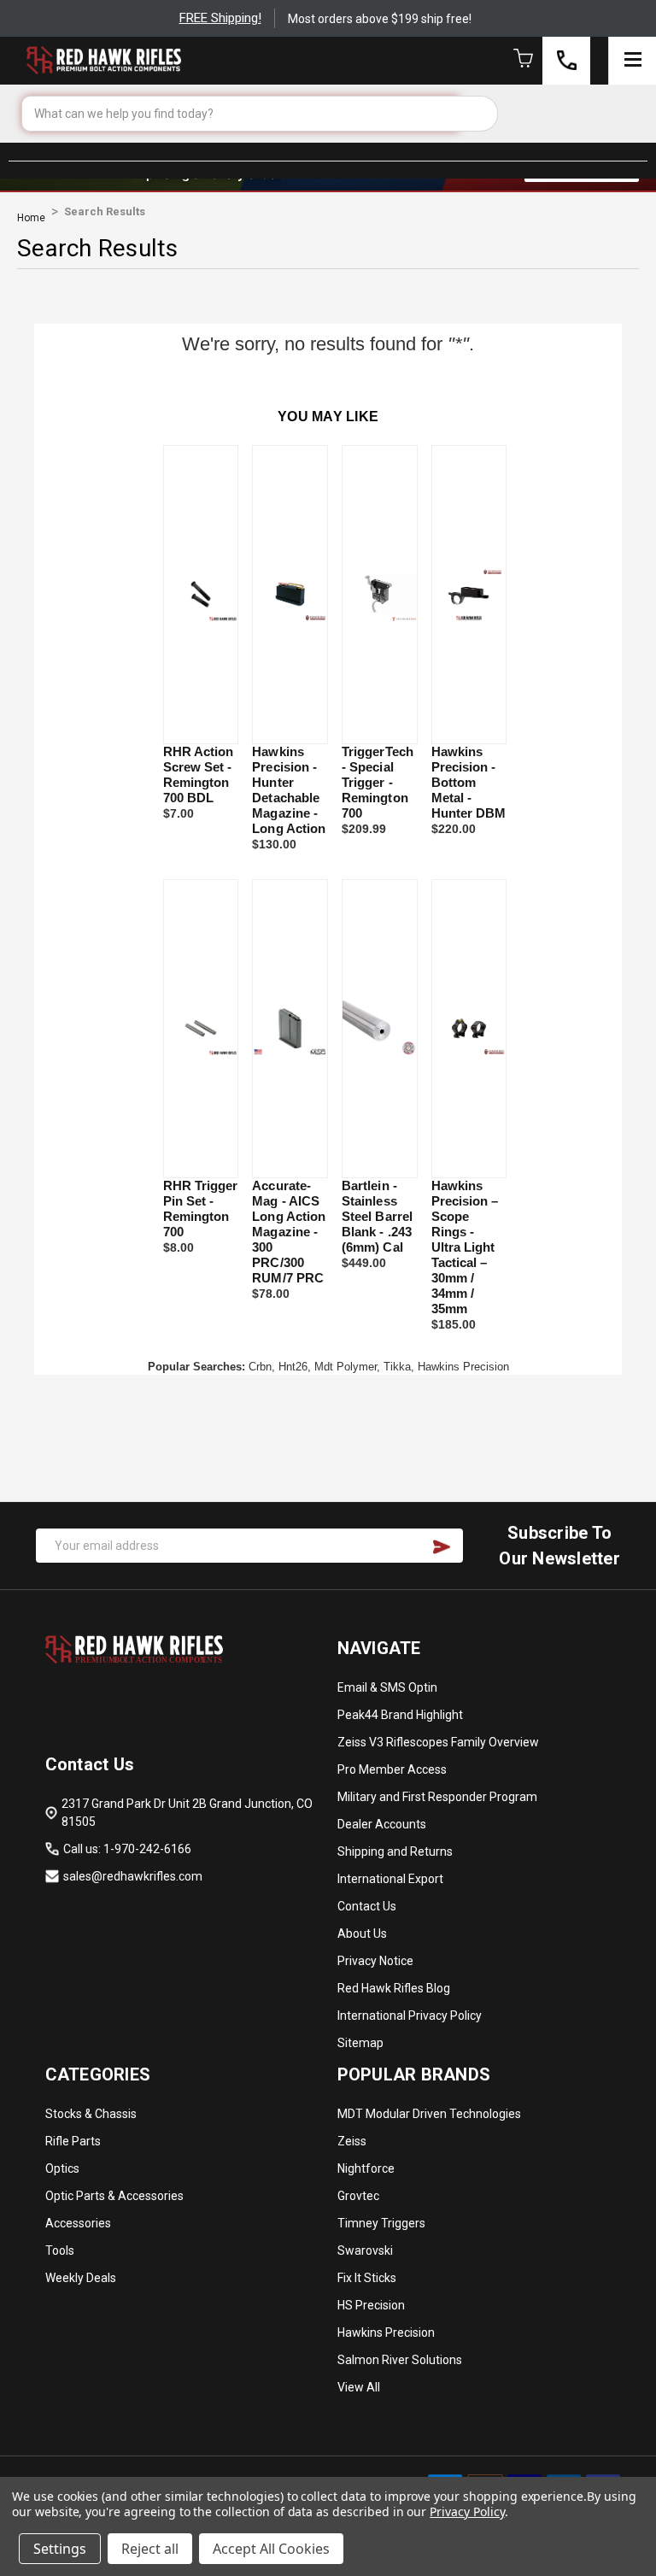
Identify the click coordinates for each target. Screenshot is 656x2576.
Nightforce (366, 2168)
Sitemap (360, 2043)
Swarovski (365, 2250)
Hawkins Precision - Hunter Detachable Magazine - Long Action (289, 790)
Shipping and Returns (395, 1851)
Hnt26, (295, 1367)
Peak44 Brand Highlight (400, 1715)
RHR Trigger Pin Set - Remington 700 (201, 1209)
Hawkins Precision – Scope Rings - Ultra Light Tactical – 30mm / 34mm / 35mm (465, 1247)
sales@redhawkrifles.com (133, 1876)
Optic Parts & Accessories (114, 2196)
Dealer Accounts (382, 1824)
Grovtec (358, 2196)
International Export (390, 1879)
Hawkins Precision (386, 2332)
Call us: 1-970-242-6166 (127, 1849)
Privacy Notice (375, 1961)
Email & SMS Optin (387, 1687)
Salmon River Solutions (400, 2360)
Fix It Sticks (367, 2278)
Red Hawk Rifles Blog (394, 1988)
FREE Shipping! (220, 18)
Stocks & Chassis (91, 2114)
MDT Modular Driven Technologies (429, 2114)
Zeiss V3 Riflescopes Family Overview (438, 1742)
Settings (60, 2549)
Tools (60, 2250)
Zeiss (352, 2141)
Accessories (78, 2223)
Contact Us (367, 1906)
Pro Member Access (392, 1769)
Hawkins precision (463, 1367)
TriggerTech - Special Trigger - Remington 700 (378, 782)
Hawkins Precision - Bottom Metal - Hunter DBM (469, 782)
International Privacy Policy (410, 2016)
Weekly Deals (81, 2278)
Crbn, (262, 1367)
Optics (62, 2168)
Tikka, (399, 1367)
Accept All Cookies (271, 2549)
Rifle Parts (73, 2141)
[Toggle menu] (632, 61)
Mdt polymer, (347, 1367)
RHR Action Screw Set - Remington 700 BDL (199, 775)
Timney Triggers (381, 2223)
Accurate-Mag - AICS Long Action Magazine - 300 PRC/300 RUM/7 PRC (289, 1232)
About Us (362, 1933)
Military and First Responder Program (437, 1797)
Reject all (150, 2549)
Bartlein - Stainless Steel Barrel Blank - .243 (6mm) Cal (377, 1216)
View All (359, 2387)
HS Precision (371, 2305)
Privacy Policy (467, 2511)
